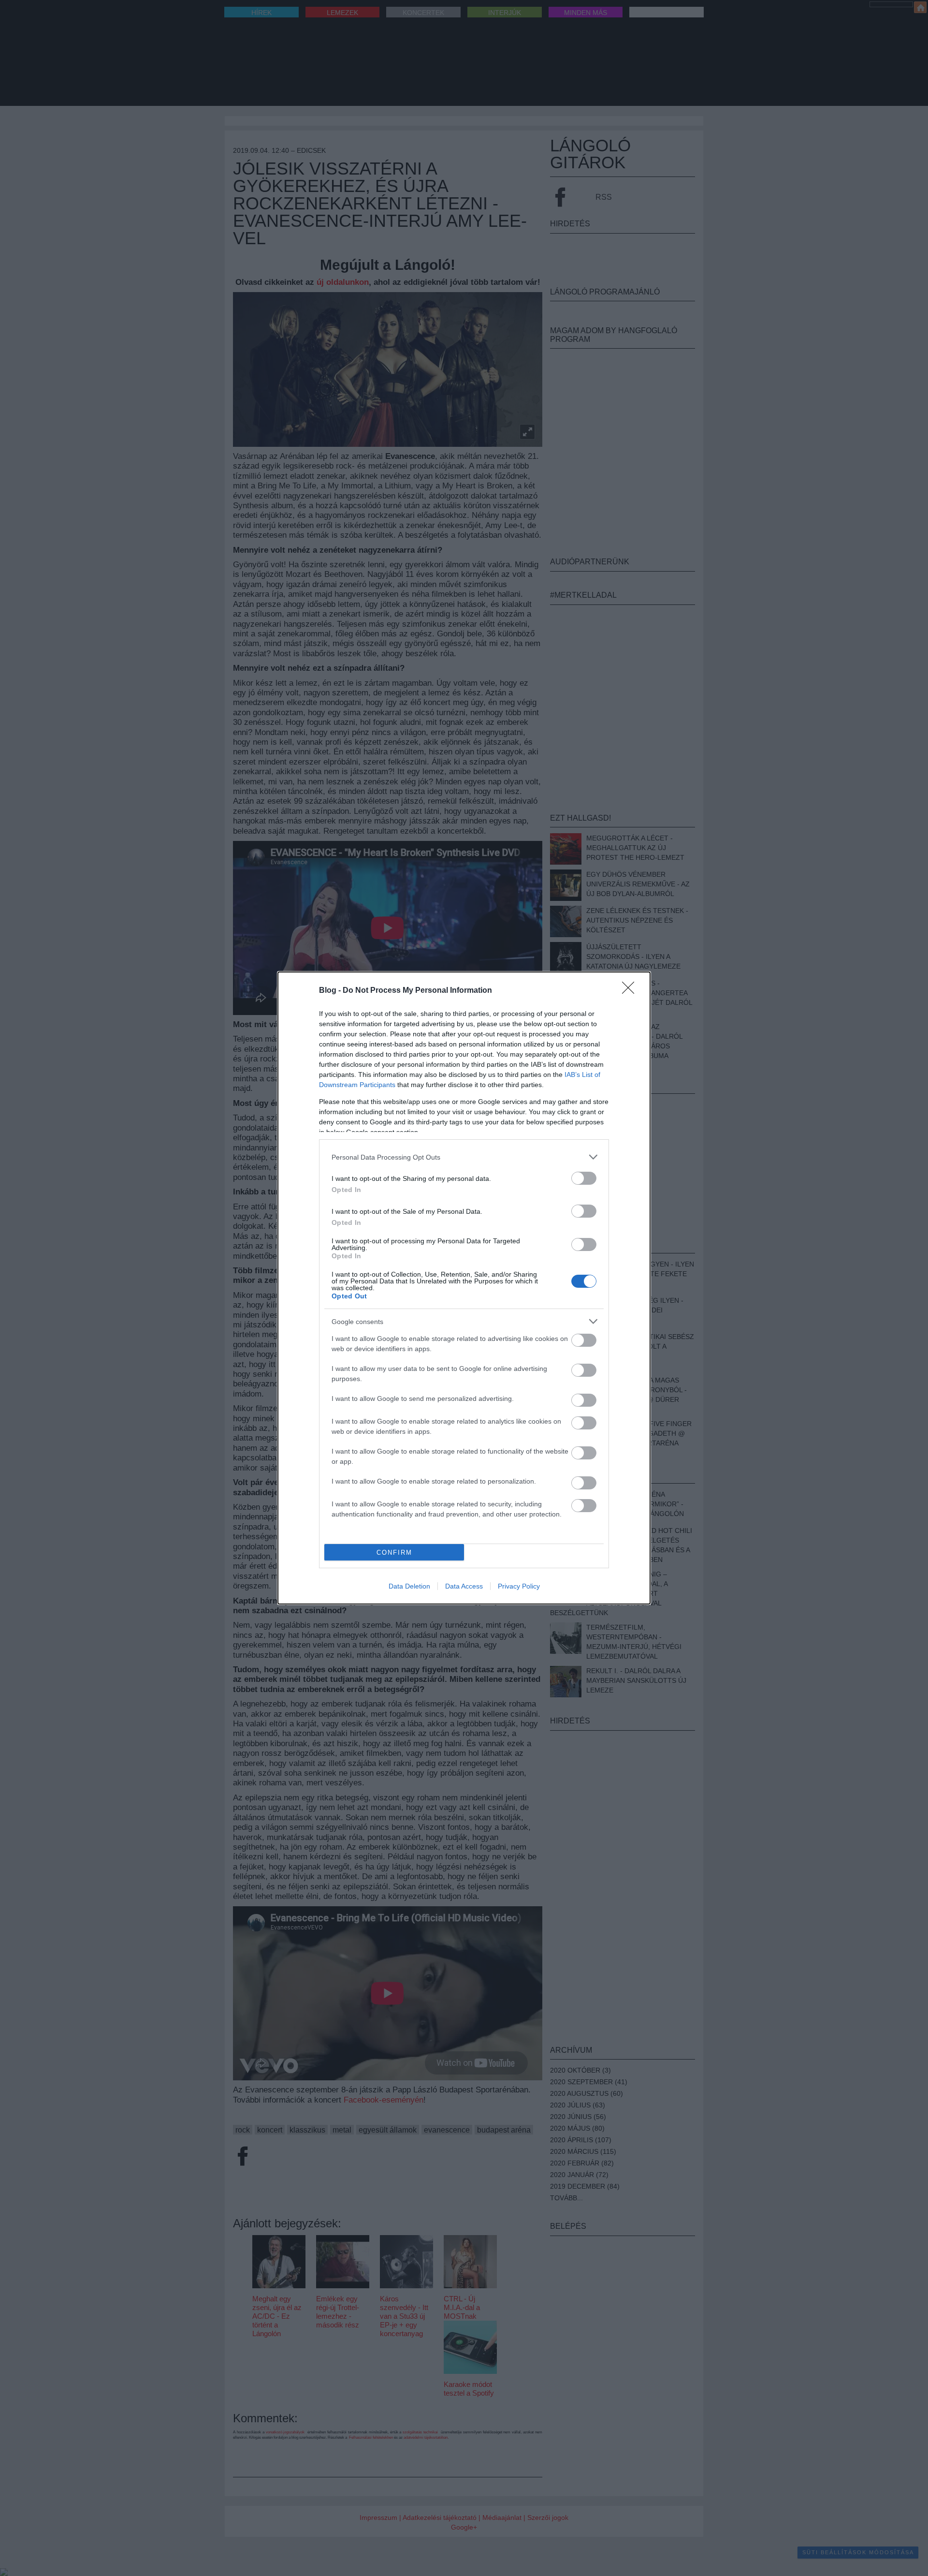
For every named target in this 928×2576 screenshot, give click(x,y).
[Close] (631, 991)
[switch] (584, 1178)
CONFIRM (394, 1553)
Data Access (464, 1586)
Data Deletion (409, 1586)
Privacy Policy (519, 1586)
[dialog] (464, 1288)
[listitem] (464, 1157)
